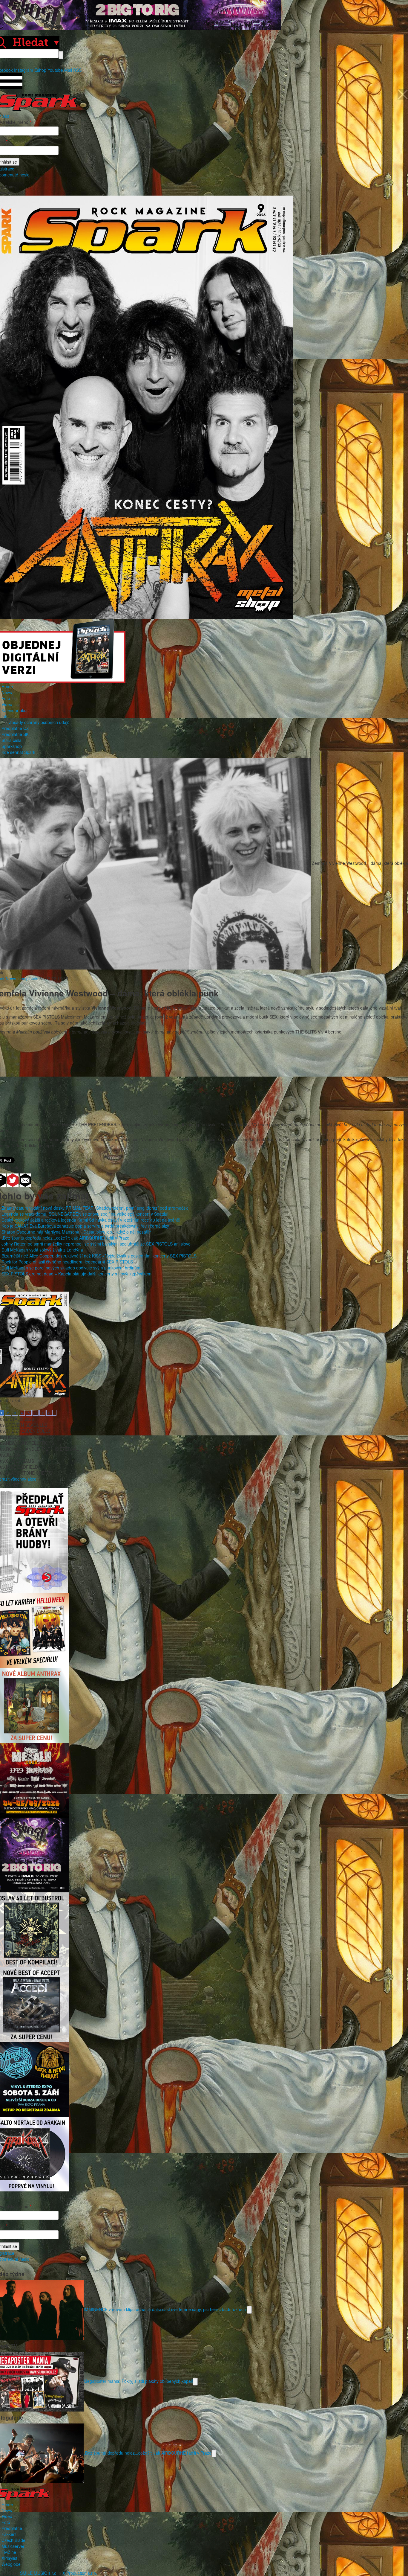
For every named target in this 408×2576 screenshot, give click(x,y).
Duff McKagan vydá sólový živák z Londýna (42, 1250)
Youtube (55, 70)
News (7, 692)
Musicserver (13, 2546)
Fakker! (9, 2534)
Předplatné (12, 2528)
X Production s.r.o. (80, 2573)
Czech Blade (13, 2540)
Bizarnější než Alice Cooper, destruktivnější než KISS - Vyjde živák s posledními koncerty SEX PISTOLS (99, 1256)
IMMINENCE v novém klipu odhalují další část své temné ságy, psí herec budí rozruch (165, 2309)
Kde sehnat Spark (18, 752)
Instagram (24, 70)
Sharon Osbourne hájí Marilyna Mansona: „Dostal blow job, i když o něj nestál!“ (76, 1232)
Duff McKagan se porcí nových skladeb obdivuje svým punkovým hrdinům (71, 1268)
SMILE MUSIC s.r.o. (39, 2573)
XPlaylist (9, 2558)
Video (7, 704)
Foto (6, 698)
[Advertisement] (201, 1080)
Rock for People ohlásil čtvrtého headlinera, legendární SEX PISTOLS (67, 1262)
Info (5, 716)
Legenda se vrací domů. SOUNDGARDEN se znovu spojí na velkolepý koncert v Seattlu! (85, 1214)
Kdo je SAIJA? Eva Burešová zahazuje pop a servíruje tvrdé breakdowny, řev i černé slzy (85, 1226)
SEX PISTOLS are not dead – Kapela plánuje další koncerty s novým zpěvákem (76, 1274)
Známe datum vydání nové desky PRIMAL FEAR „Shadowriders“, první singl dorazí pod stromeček (95, 1208)
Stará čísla (11, 740)
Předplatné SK (15, 734)
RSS (77, 70)
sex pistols (28, 978)
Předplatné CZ (15, 728)
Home (7, 686)
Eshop (40, 70)
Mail (68, 70)
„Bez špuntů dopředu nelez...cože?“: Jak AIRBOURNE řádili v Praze (65, 1238)
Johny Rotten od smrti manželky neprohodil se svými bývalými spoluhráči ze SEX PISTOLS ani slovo (96, 1244)
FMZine (9, 2552)
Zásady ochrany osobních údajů (39, 722)
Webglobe (11, 2564)
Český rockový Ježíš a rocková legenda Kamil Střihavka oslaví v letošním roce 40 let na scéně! (91, 1220)
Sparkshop (12, 746)
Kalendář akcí (14, 710)
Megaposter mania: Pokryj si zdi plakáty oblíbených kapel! (138, 2381)
